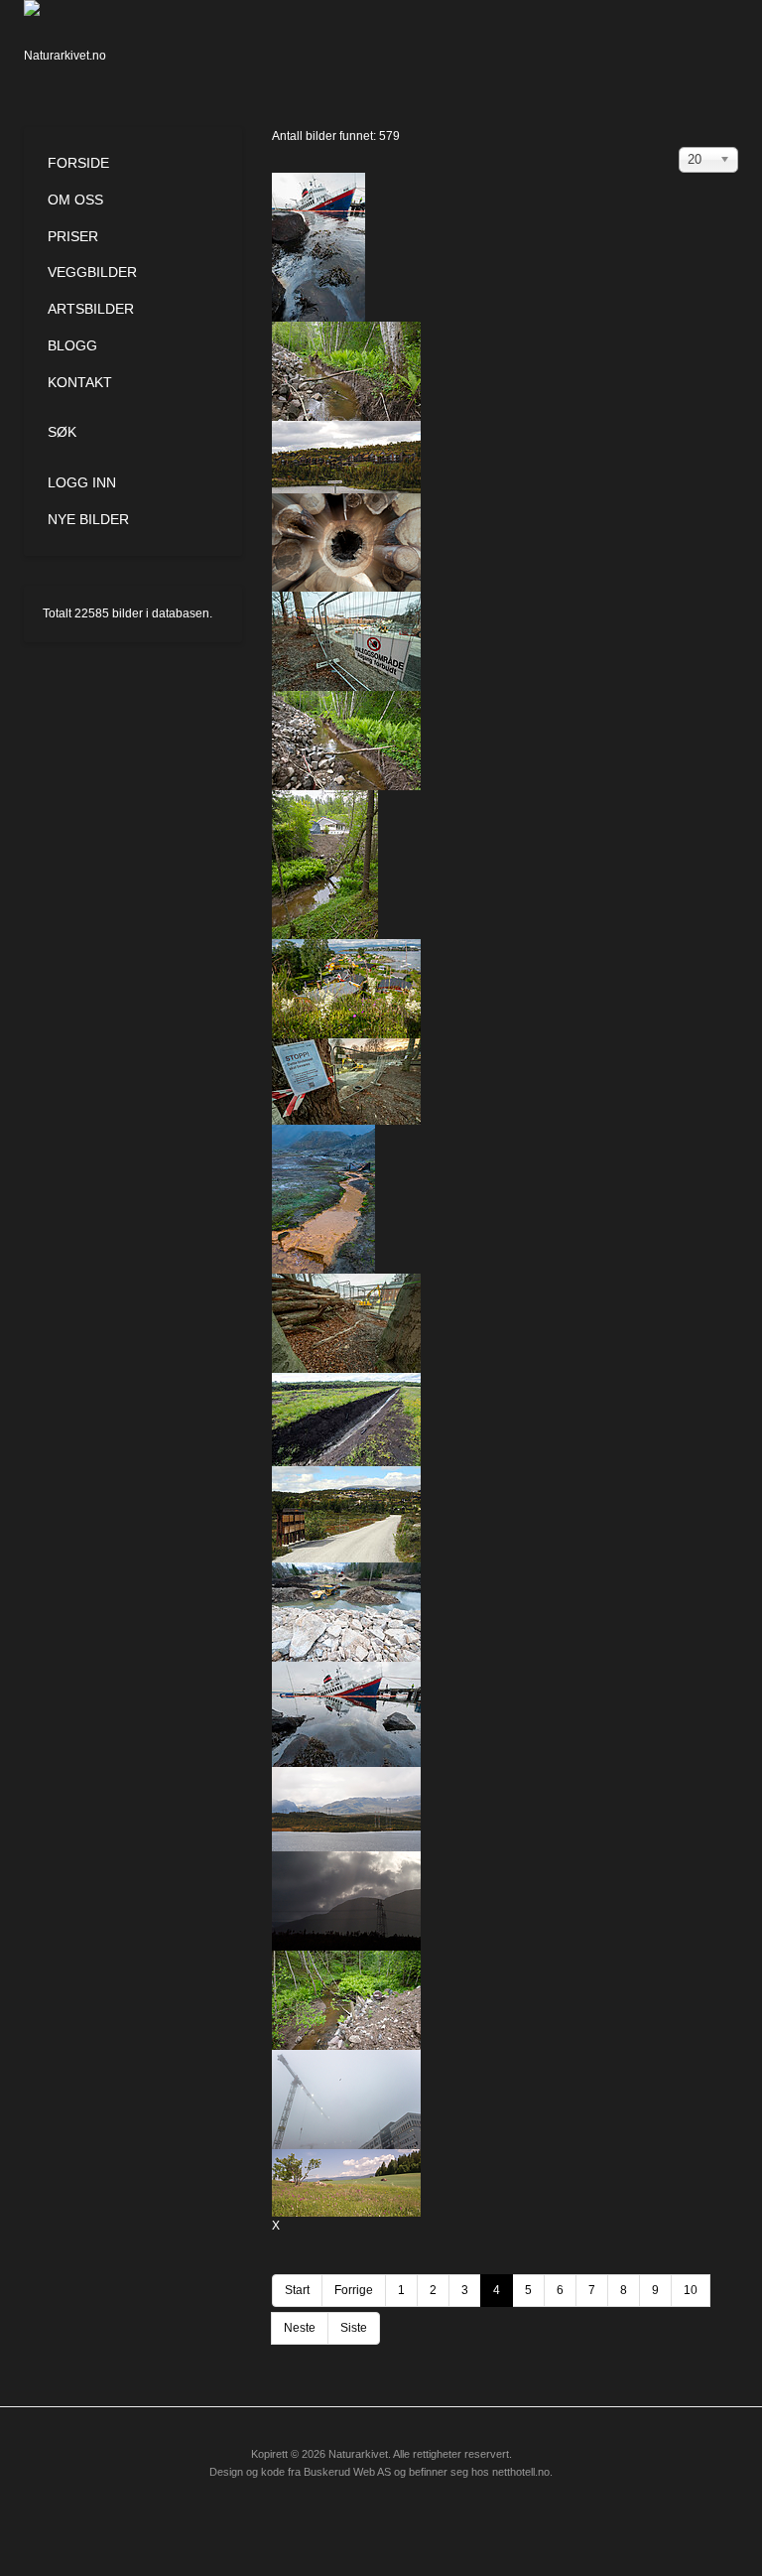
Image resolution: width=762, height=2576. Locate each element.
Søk (62, 432)
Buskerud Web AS (347, 2472)
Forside (78, 163)
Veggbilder (92, 272)
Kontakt (80, 382)
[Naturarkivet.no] (71, 45)
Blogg (72, 345)
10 (691, 2290)
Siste (354, 2328)
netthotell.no (521, 2472)
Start (297, 2290)
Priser (73, 236)
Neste (300, 2328)
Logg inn (82, 482)
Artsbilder (91, 309)
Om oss (75, 200)
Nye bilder (88, 519)
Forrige (354, 2290)
